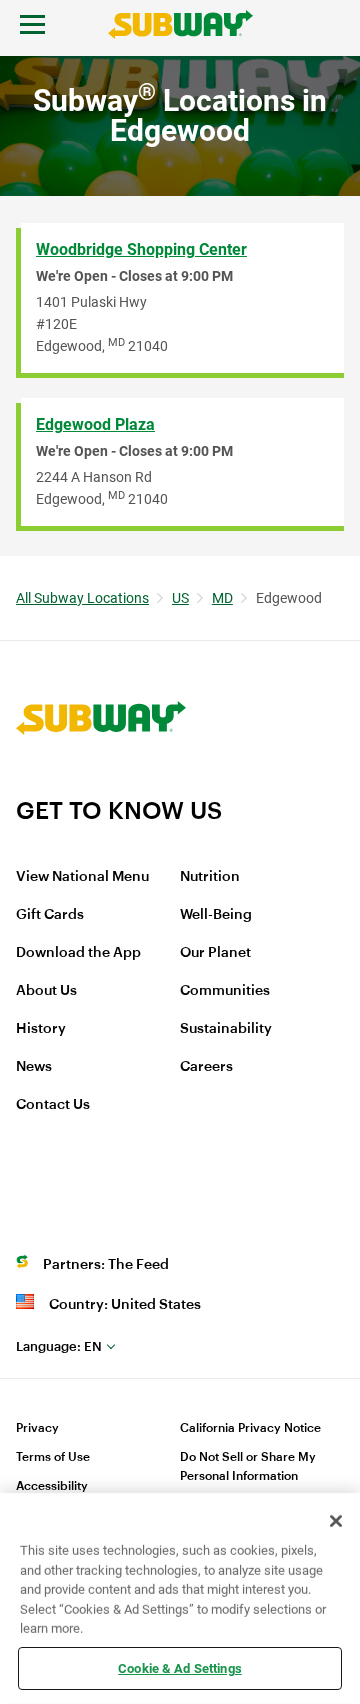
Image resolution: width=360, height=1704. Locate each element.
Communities (225, 991)
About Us (46, 991)
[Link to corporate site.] (101, 783)
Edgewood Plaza (95, 424)
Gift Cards (50, 915)
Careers (206, 1067)
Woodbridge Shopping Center (141, 249)
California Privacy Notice (250, 1428)
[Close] (336, 1521)
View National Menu (82, 877)
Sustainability (226, 1029)
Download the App (78, 953)
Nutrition (210, 877)
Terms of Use (53, 1457)
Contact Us (53, 1105)
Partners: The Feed (106, 1265)
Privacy (37, 1428)
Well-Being (216, 915)
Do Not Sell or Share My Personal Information (248, 1466)
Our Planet (215, 953)
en (59, 1346)
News (34, 1067)
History (41, 1029)
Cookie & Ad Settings (180, 1667)
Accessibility (52, 1486)
